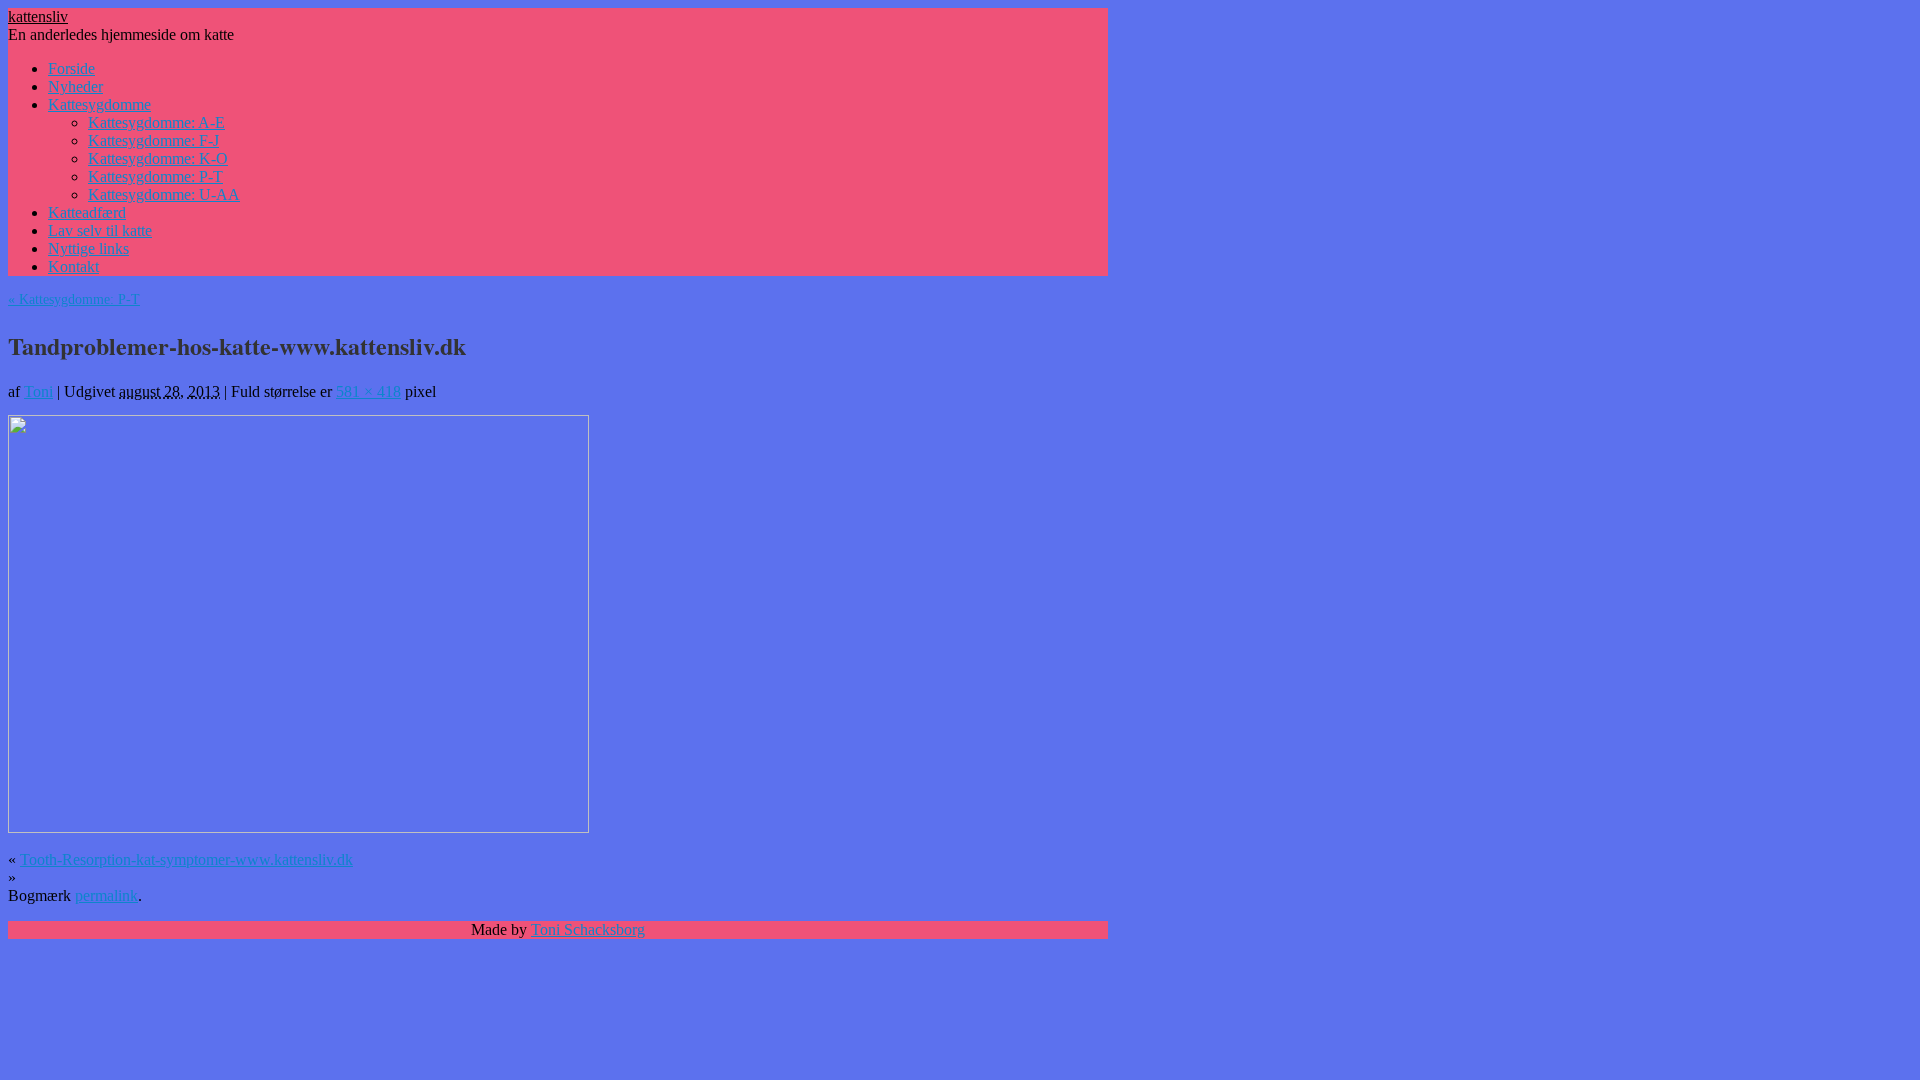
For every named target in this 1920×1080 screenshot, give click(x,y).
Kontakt (73, 266)
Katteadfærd (87, 212)
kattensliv (38, 16)
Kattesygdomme (99, 104)
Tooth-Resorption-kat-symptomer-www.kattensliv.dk (186, 859)
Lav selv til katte (100, 230)
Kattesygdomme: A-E (156, 122)
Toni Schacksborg (588, 929)
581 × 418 (368, 391)
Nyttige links (88, 248)
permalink (106, 895)
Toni (38, 391)
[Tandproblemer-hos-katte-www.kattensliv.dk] (298, 828)
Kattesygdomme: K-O (158, 158)
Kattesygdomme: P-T (155, 176)
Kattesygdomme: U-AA (164, 194)
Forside (71, 68)
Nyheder (75, 86)
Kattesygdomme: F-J (153, 140)
